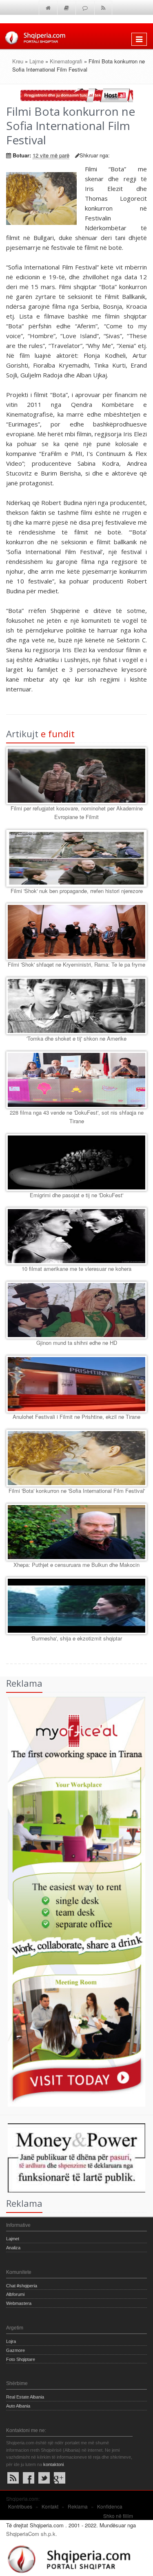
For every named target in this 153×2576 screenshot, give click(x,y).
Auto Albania (18, 2406)
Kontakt (50, 2506)
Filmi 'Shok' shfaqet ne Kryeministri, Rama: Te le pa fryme (76, 964)
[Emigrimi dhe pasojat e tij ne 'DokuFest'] (76, 1162)
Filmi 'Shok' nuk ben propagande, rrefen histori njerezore (77, 891)
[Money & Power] (73, 2157)
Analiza (13, 2248)
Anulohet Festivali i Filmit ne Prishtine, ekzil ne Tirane (76, 1417)
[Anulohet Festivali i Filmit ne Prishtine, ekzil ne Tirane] (76, 1384)
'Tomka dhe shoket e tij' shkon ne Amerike (76, 1038)
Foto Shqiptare (21, 2359)
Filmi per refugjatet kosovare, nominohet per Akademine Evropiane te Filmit (77, 812)
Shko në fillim (118, 2516)
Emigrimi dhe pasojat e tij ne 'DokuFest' (76, 1195)
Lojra (11, 2341)
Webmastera (19, 2303)
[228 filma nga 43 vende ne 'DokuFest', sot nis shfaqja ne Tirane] (76, 1080)
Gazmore (16, 2350)
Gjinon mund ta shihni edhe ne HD (77, 1343)
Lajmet (13, 2239)
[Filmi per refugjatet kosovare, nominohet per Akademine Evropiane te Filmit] (76, 776)
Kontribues (20, 2506)
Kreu (18, 61)
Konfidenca (110, 2506)
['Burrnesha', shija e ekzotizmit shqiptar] (76, 1606)
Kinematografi (66, 61)
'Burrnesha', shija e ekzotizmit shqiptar (76, 1638)
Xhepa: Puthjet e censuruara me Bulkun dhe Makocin (76, 1565)
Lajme (37, 61)
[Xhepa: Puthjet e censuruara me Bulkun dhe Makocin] (76, 1532)
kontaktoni (53, 2464)
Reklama (78, 2506)
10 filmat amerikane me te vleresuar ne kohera (76, 1269)
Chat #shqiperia (22, 2286)
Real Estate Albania (25, 2397)
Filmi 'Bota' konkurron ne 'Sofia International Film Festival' (77, 1491)
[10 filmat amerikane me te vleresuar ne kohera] (76, 1236)
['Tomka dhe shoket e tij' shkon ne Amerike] (76, 1006)
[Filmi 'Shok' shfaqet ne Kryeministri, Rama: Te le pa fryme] (76, 932)
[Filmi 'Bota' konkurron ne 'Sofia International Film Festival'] (76, 1458)
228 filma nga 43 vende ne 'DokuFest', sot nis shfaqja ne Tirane (77, 1117)
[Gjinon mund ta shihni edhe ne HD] (76, 1310)
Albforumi (15, 2294)
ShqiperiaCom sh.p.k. (32, 2534)
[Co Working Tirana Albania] (73, 1901)
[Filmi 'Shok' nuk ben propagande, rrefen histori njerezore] (76, 858)
